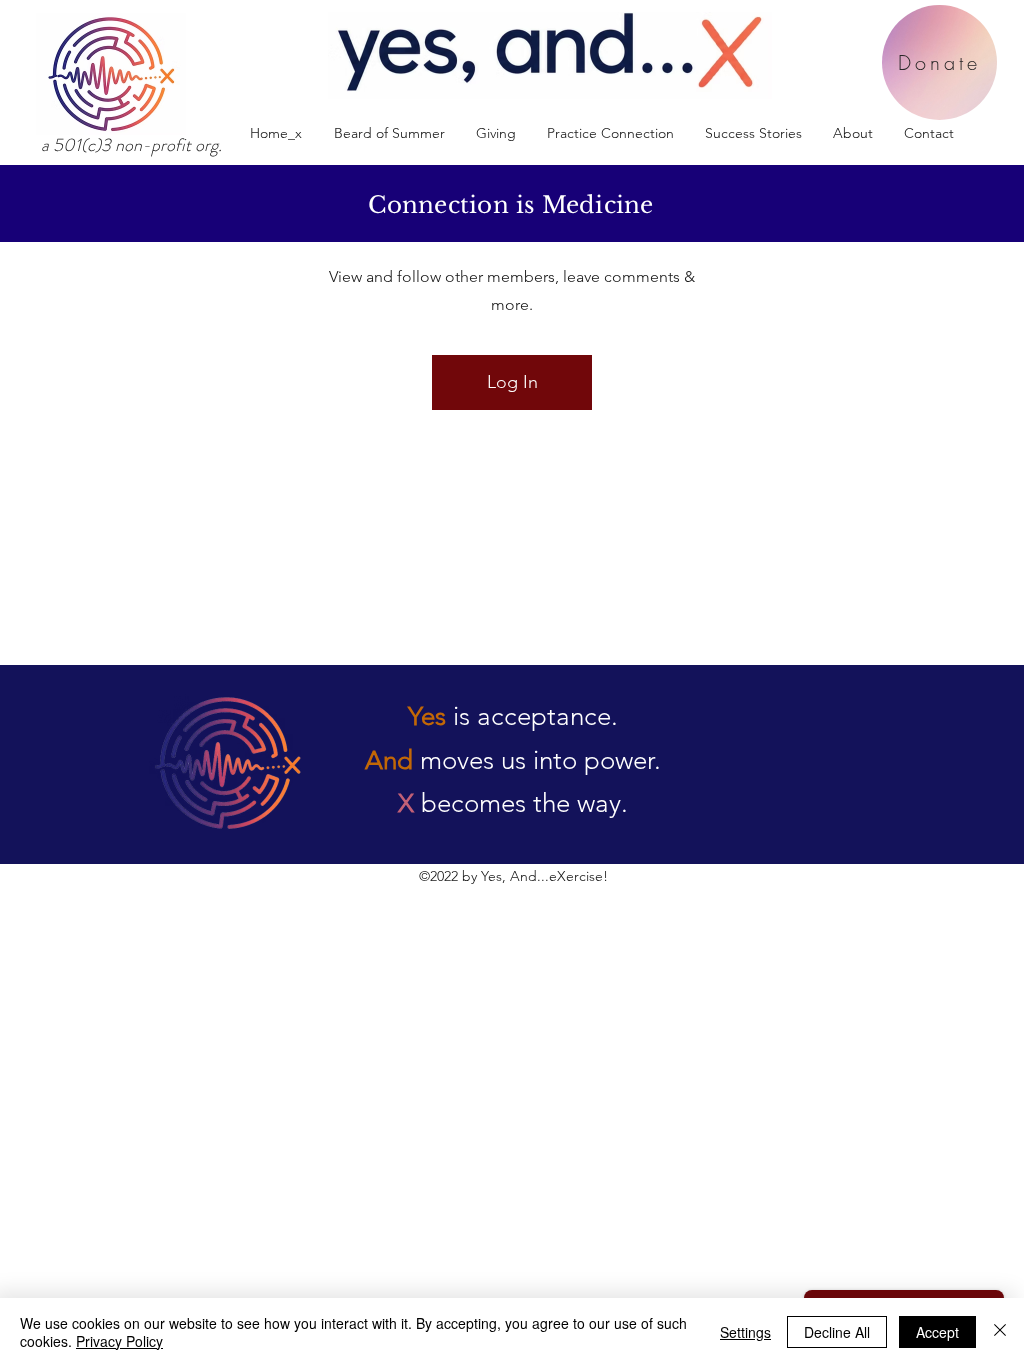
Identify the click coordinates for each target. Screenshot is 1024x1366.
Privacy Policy (119, 1341)
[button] (610, 133)
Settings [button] (745, 1332)
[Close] (1000, 1332)
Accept (937, 1332)
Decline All (837, 1332)
